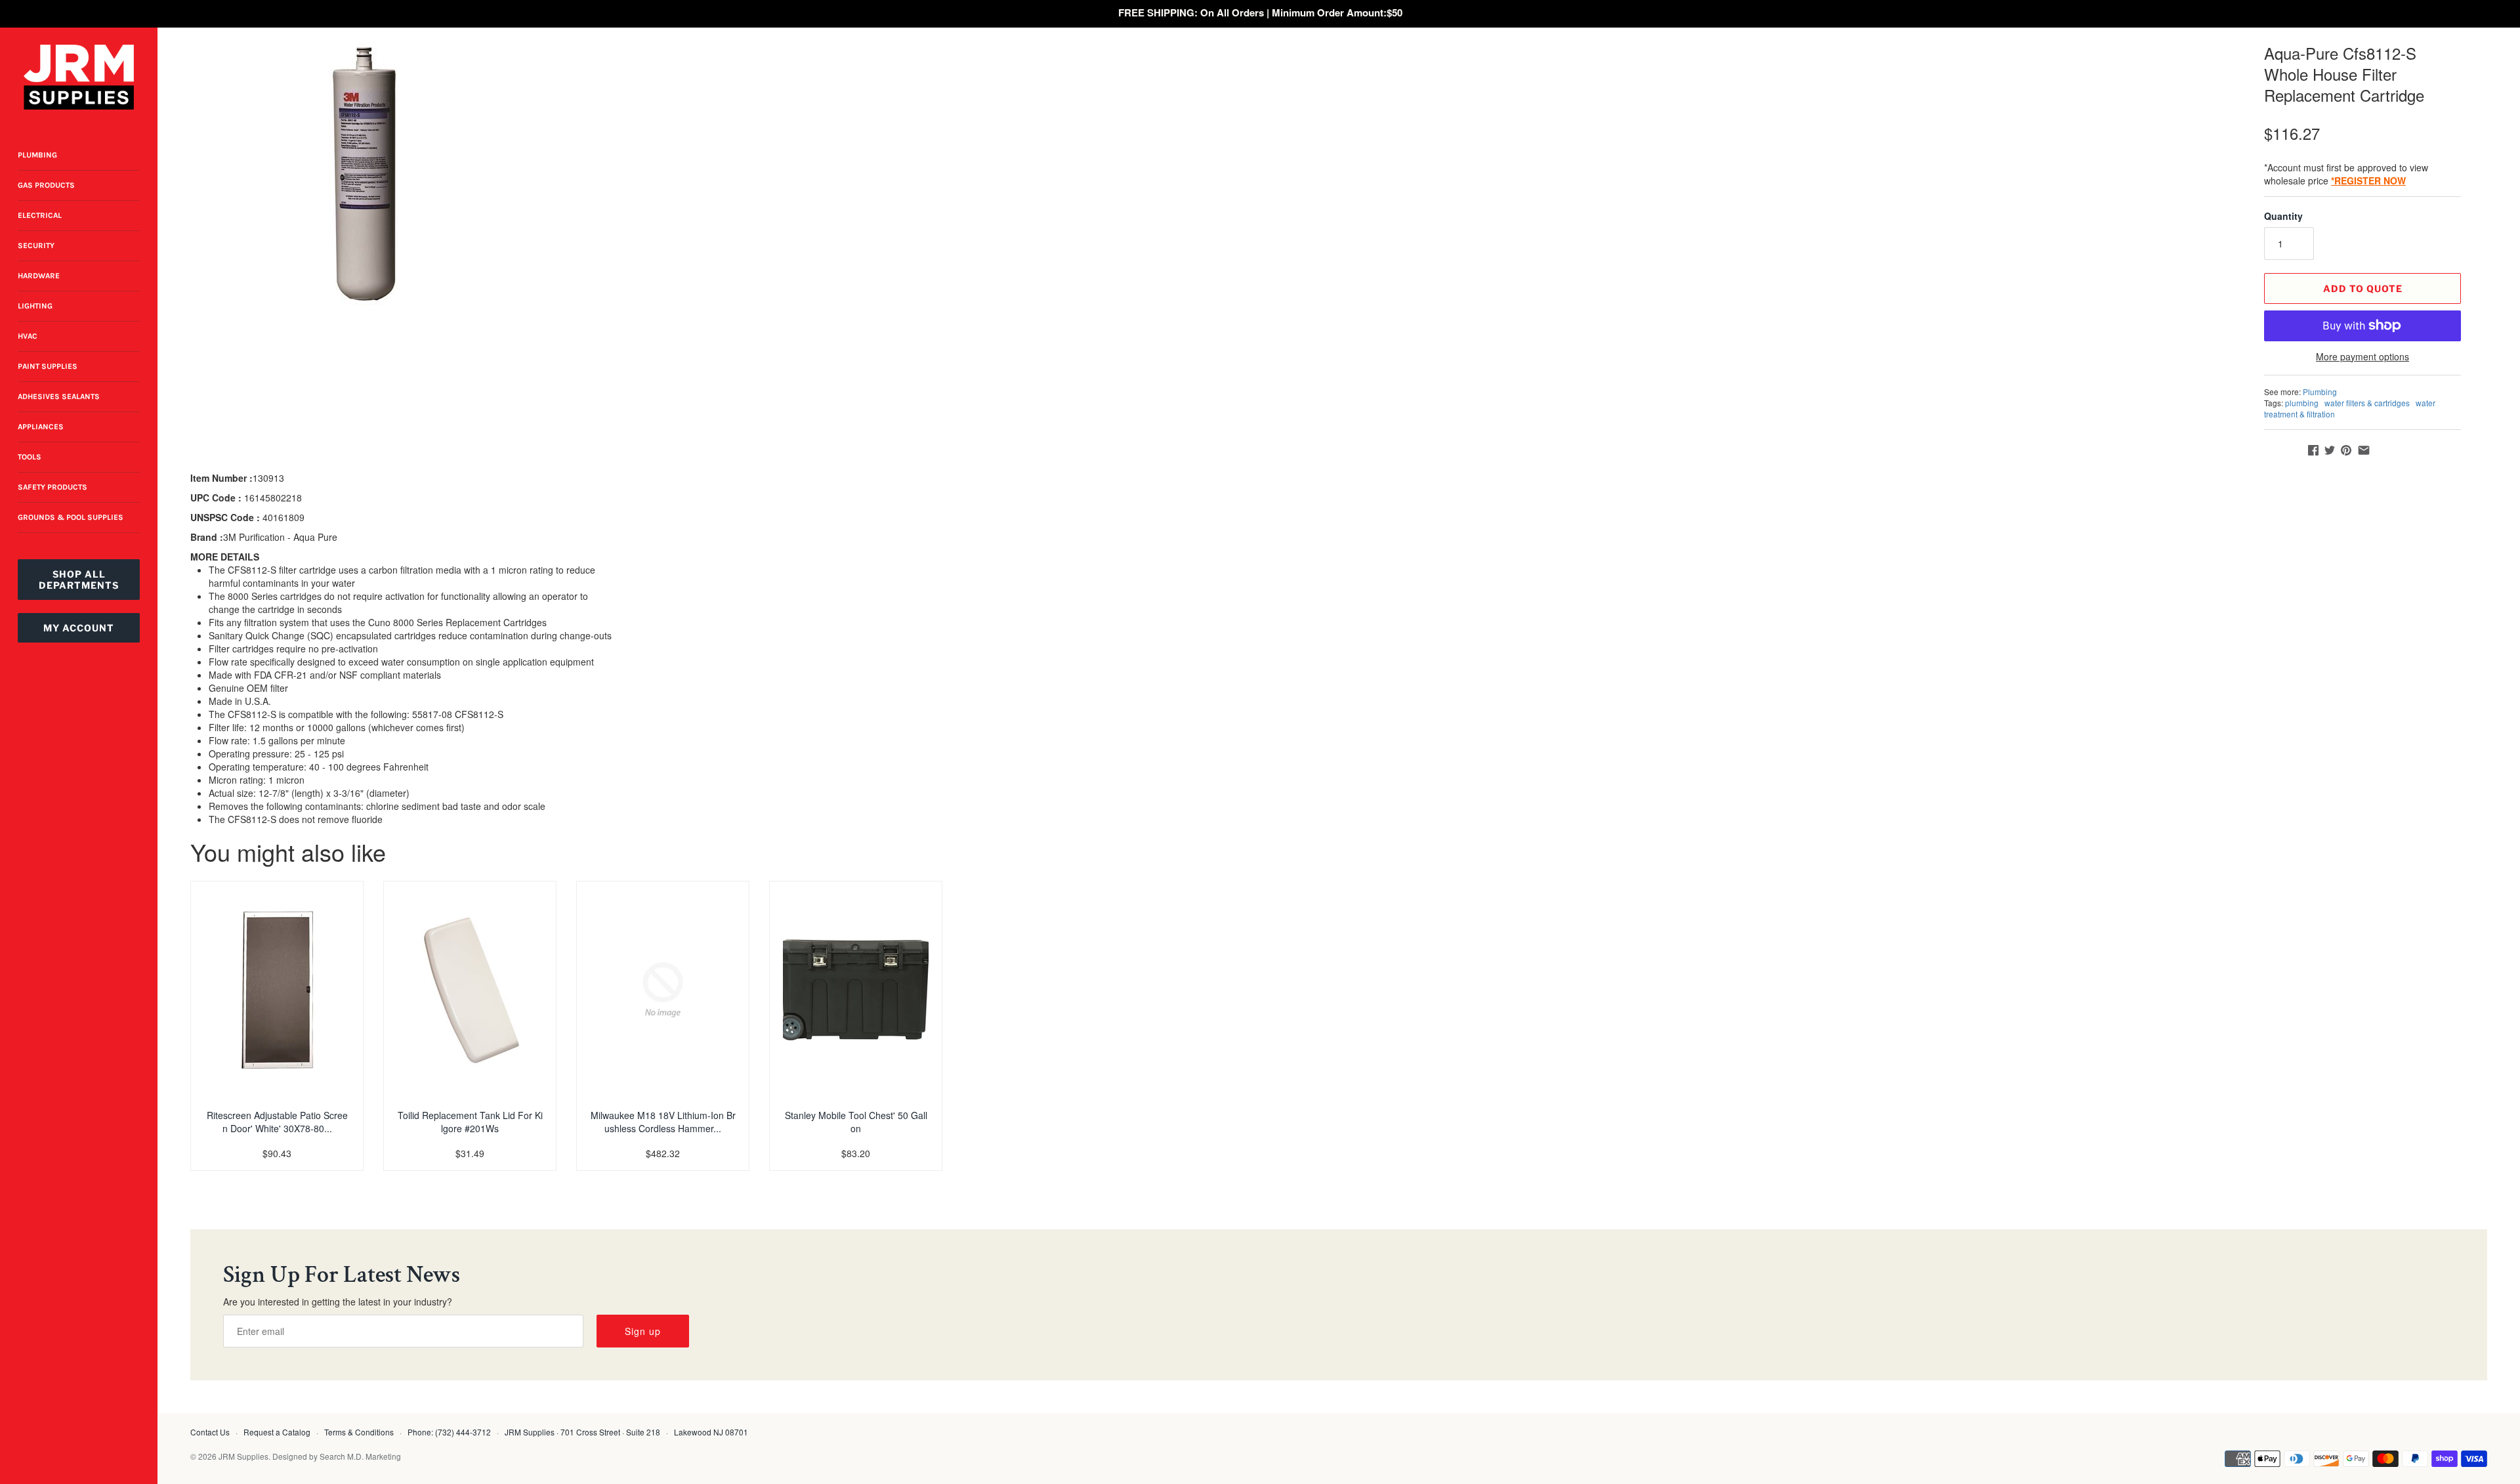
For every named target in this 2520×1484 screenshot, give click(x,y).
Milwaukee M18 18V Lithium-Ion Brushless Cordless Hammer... (663, 1122)
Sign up (643, 1331)
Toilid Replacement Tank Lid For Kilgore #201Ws (470, 1122)
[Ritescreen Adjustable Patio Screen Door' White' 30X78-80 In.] (277, 990)
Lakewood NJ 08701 (711, 1432)
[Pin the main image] (2346, 450)
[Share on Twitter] (2330, 450)
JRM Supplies (243, 1456)
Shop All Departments (79, 580)
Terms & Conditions (359, 1432)
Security (36, 245)
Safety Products (52, 487)
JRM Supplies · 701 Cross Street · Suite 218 (582, 1432)
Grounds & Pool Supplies (71, 517)
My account (79, 628)
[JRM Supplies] (79, 77)
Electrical (40, 215)
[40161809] (365, 174)
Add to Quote (2363, 288)
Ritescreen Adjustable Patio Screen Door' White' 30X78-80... (277, 1122)
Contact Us (210, 1432)
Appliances (41, 427)
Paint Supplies (48, 366)
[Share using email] (2364, 450)
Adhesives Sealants (59, 396)
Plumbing (37, 155)
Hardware (39, 276)
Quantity (2283, 216)
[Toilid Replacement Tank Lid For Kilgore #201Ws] (470, 990)
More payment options (2362, 357)
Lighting (35, 306)
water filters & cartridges (2367, 403)
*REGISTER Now (2368, 180)
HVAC (28, 336)
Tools (30, 457)
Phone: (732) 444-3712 (449, 1432)
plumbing (2302, 403)
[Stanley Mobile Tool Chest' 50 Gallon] (856, 990)
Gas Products (46, 185)
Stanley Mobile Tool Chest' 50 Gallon (856, 1122)
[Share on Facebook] (2313, 450)
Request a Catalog (277, 1432)
